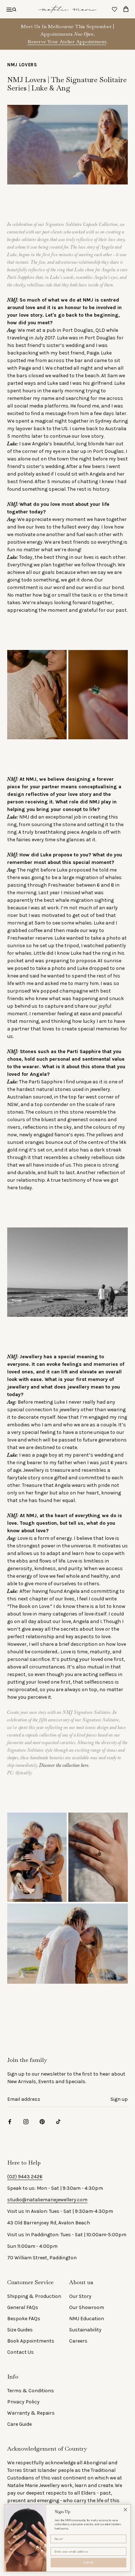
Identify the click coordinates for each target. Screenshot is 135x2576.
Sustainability (85, 2330)
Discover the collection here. (65, 1765)
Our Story (80, 2296)
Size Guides (20, 2330)
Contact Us (21, 2352)
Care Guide (19, 2424)
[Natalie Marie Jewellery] (68, 9)
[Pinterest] (42, 2122)
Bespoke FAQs (24, 2319)
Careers (78, 2341)
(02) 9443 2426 (25, 2177)
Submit (89, 2562)
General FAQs (23, 2307)
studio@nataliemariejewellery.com (47, 2200)
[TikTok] (58, 2122)
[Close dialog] (125, 2510)
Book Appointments (31, 2341)
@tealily (24, 1773)
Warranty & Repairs (31, 2413)
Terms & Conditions (31, 2391)
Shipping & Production (34, 2296)
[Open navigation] (11, 9)
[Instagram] (26, 2122)
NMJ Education (87, 2319)
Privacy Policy (23, 2402)
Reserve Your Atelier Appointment (67, 41)
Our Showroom (87, 2307)
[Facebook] (10, 2122)
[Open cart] (126, 9)
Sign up (119, 2099)
